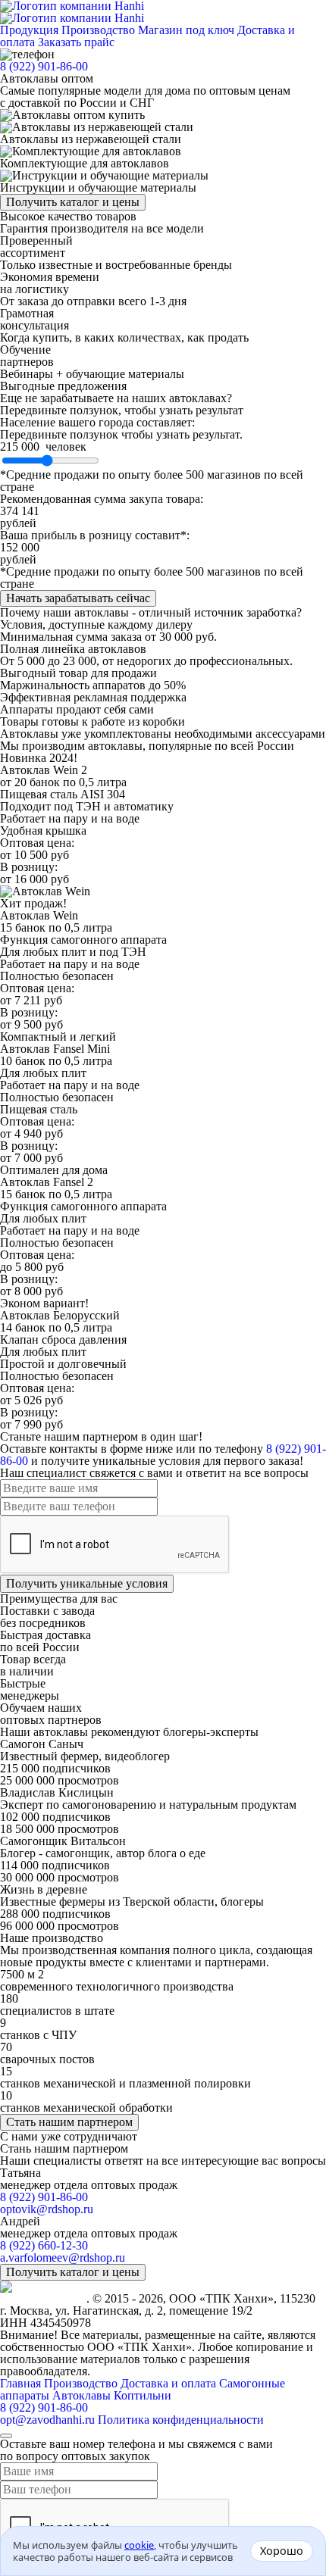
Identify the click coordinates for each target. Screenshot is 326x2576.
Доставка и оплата (168, 2383)
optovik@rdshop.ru (47, 2209)
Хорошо (282, 2551)
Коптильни (143, 2395)
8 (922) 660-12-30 (44, 2245)
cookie (139, 2545)
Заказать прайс (76, 42)
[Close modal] (6, 2436)
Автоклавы (83, 2395)
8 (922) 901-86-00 (44, 66)
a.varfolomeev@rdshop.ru (63, 2258)
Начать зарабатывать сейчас (78, 598)
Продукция (29, 30)
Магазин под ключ (186, 30)
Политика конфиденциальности (181, 2420)
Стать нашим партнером (69, 2122)
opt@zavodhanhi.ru (47, 2420)
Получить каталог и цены (73, 202)
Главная (20, 2383)
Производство (98, 30)
